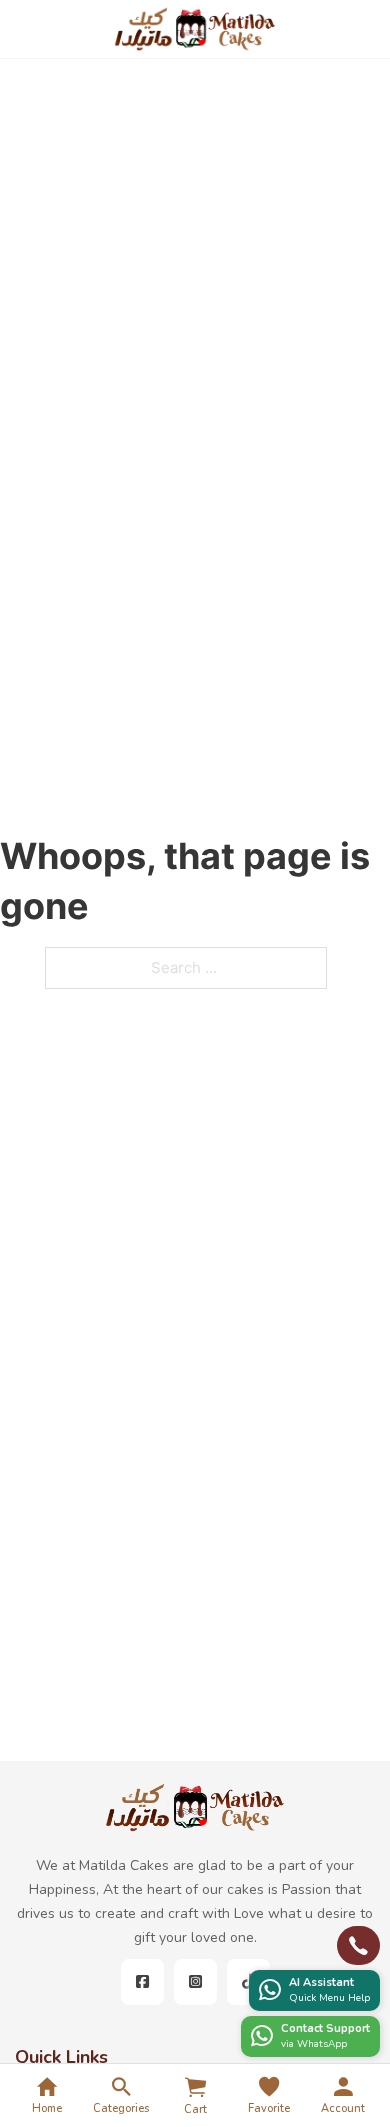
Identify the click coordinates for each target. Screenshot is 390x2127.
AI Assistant (321, 1982)
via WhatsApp (314, 2044)
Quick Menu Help (329, 1998)
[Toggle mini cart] (195, 2087)
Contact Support (325, 2028)
